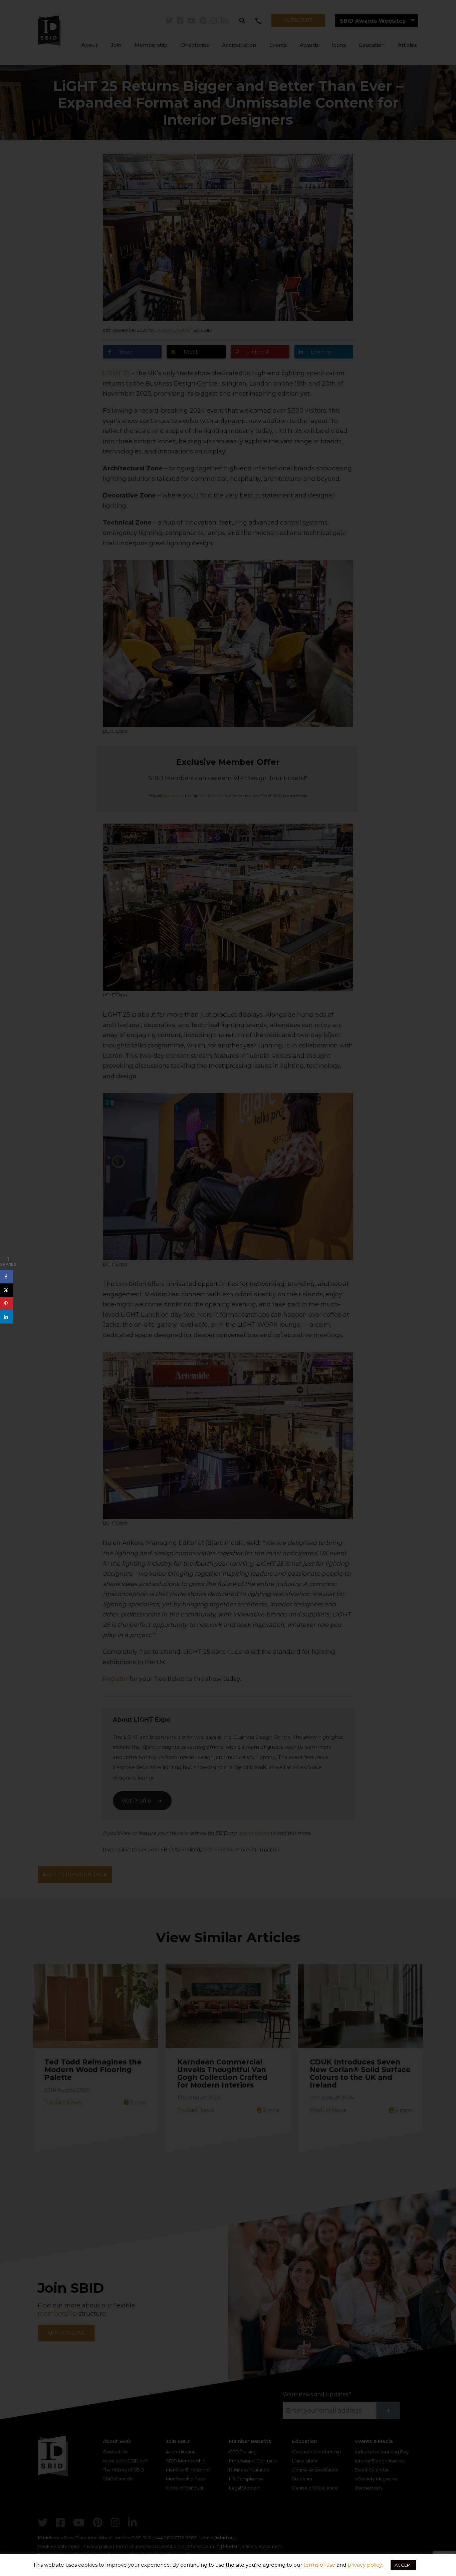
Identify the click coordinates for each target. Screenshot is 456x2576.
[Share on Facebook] (7, 1277)
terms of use (319, 2565)
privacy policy (365, 2565)
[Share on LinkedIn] (7, 1317)
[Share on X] (7, 1290)
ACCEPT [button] (403, 2565)
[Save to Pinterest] (7, 1303)
